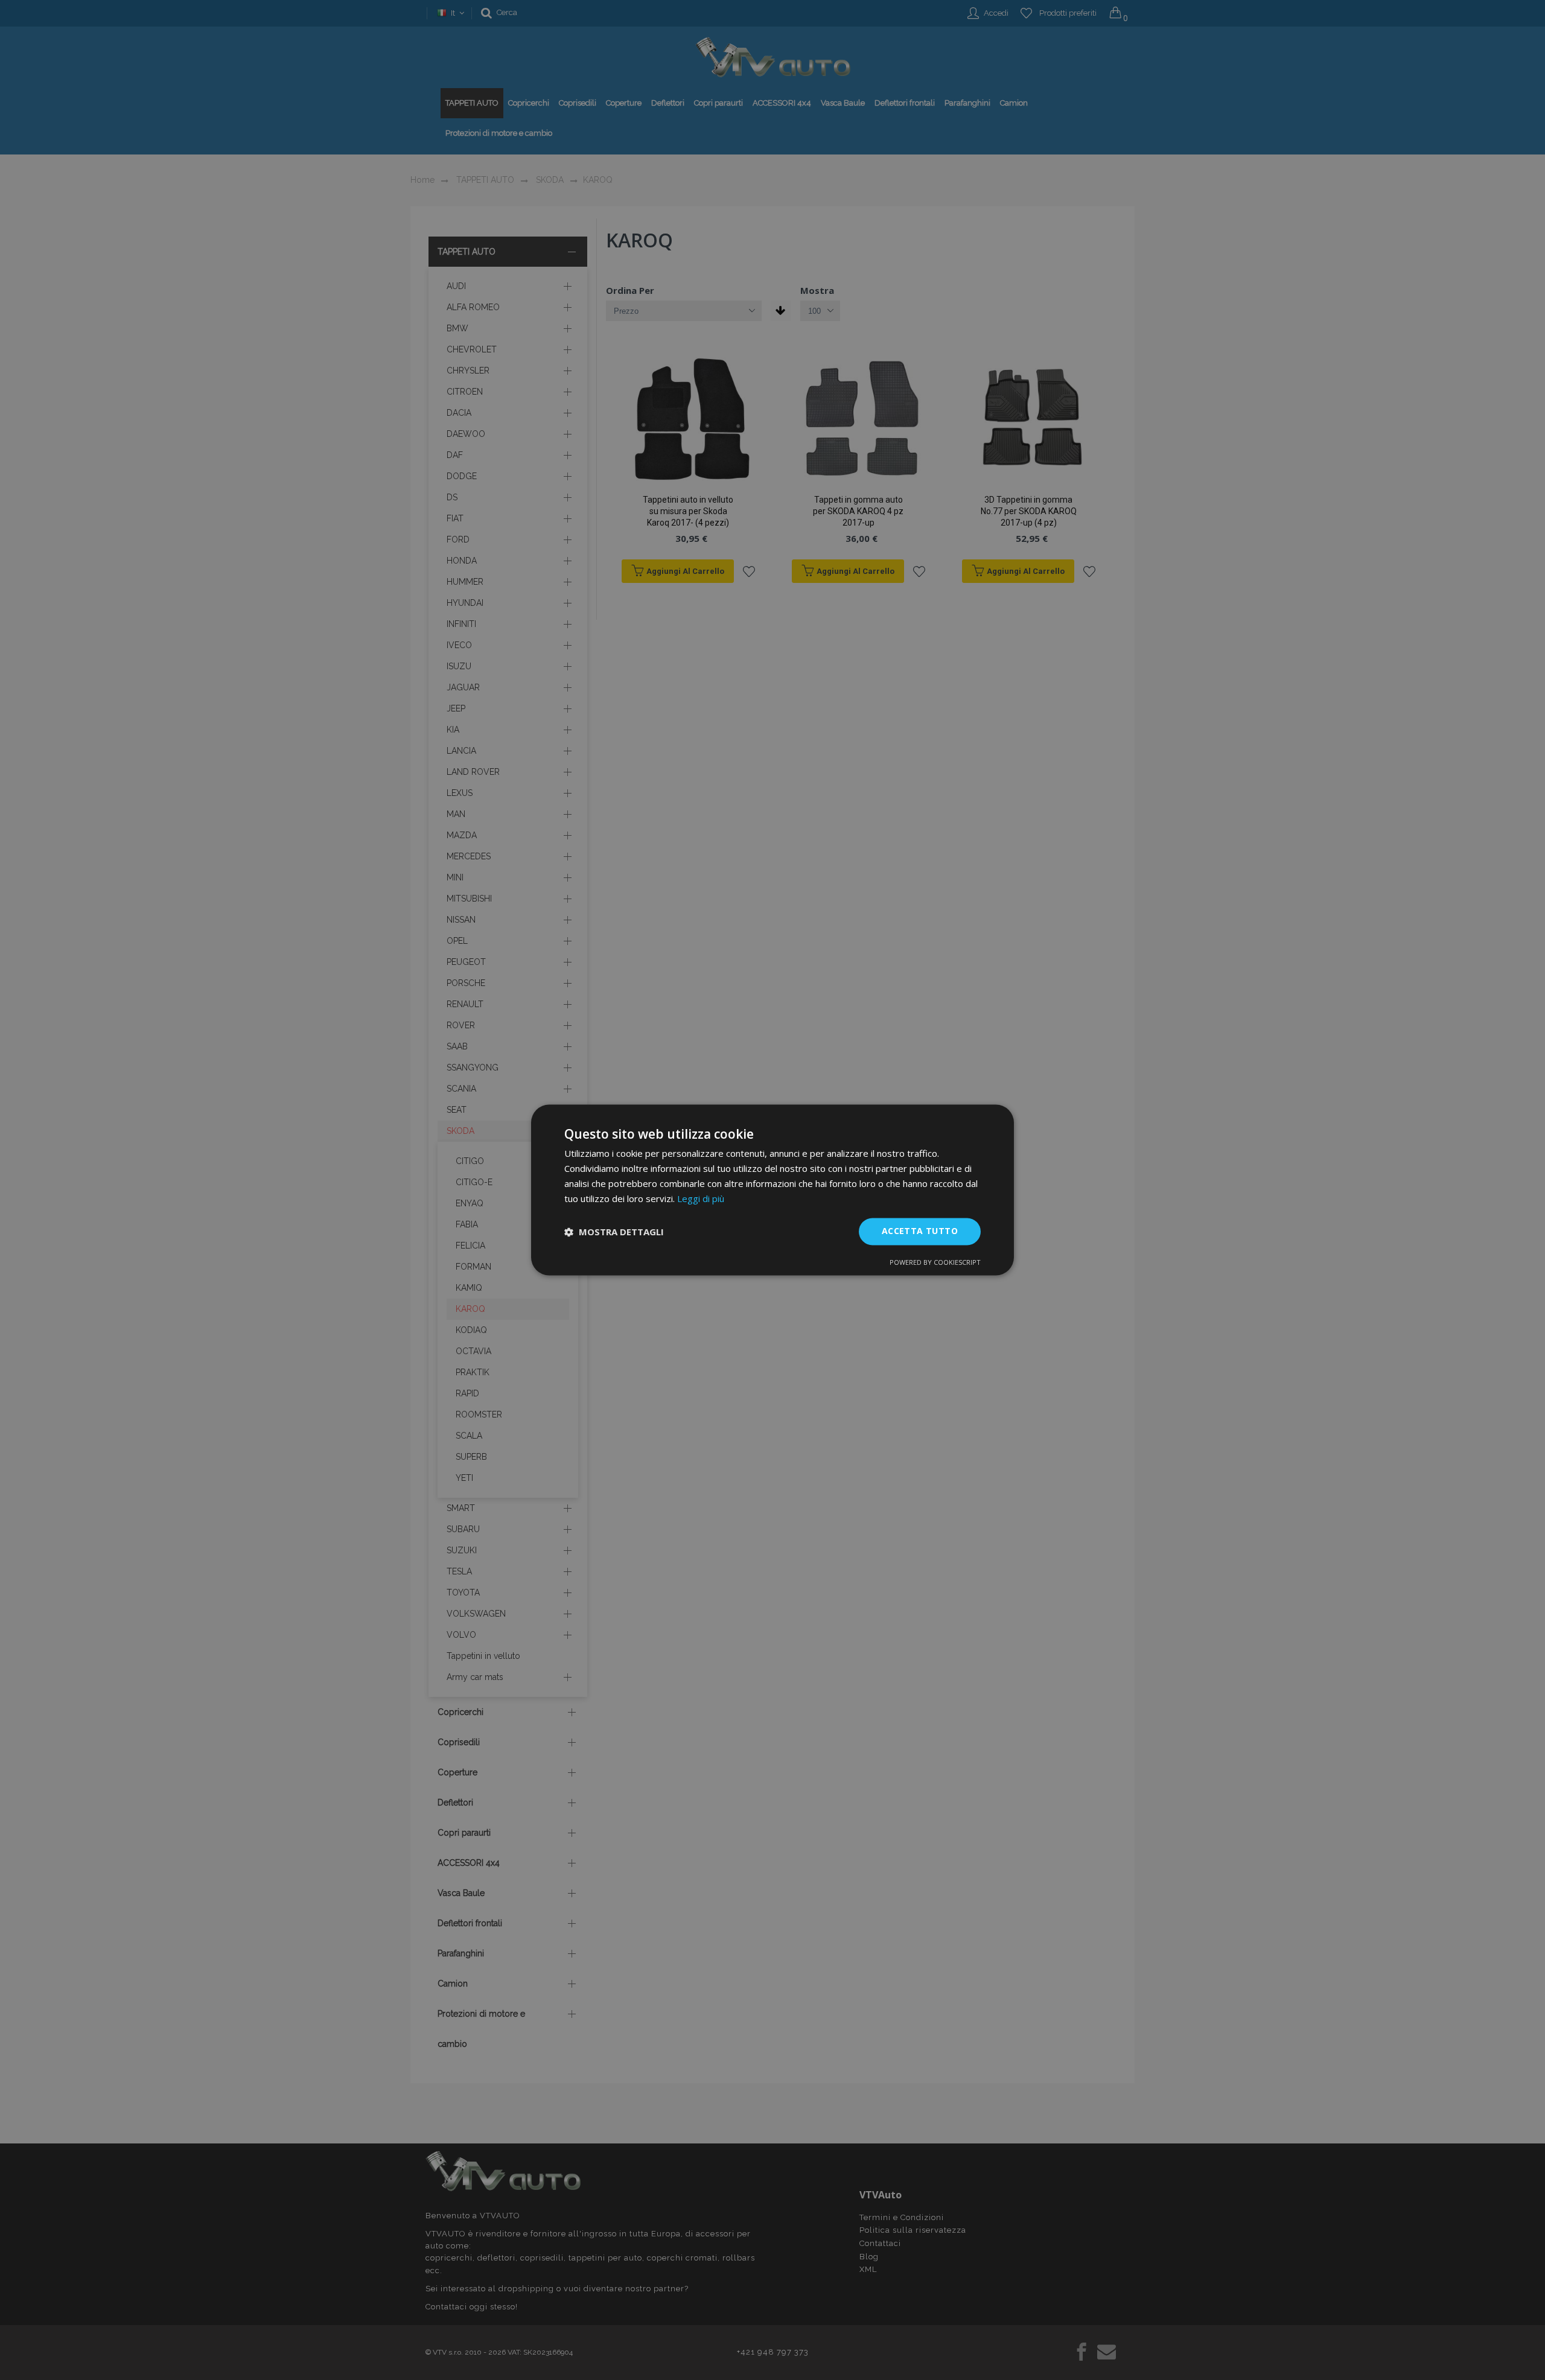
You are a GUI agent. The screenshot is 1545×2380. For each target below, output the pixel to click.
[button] (614, 1232)
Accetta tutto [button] (920, 1231)
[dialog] (772, 1190)
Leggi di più (701, 1198)
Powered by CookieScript (935, 1263)
